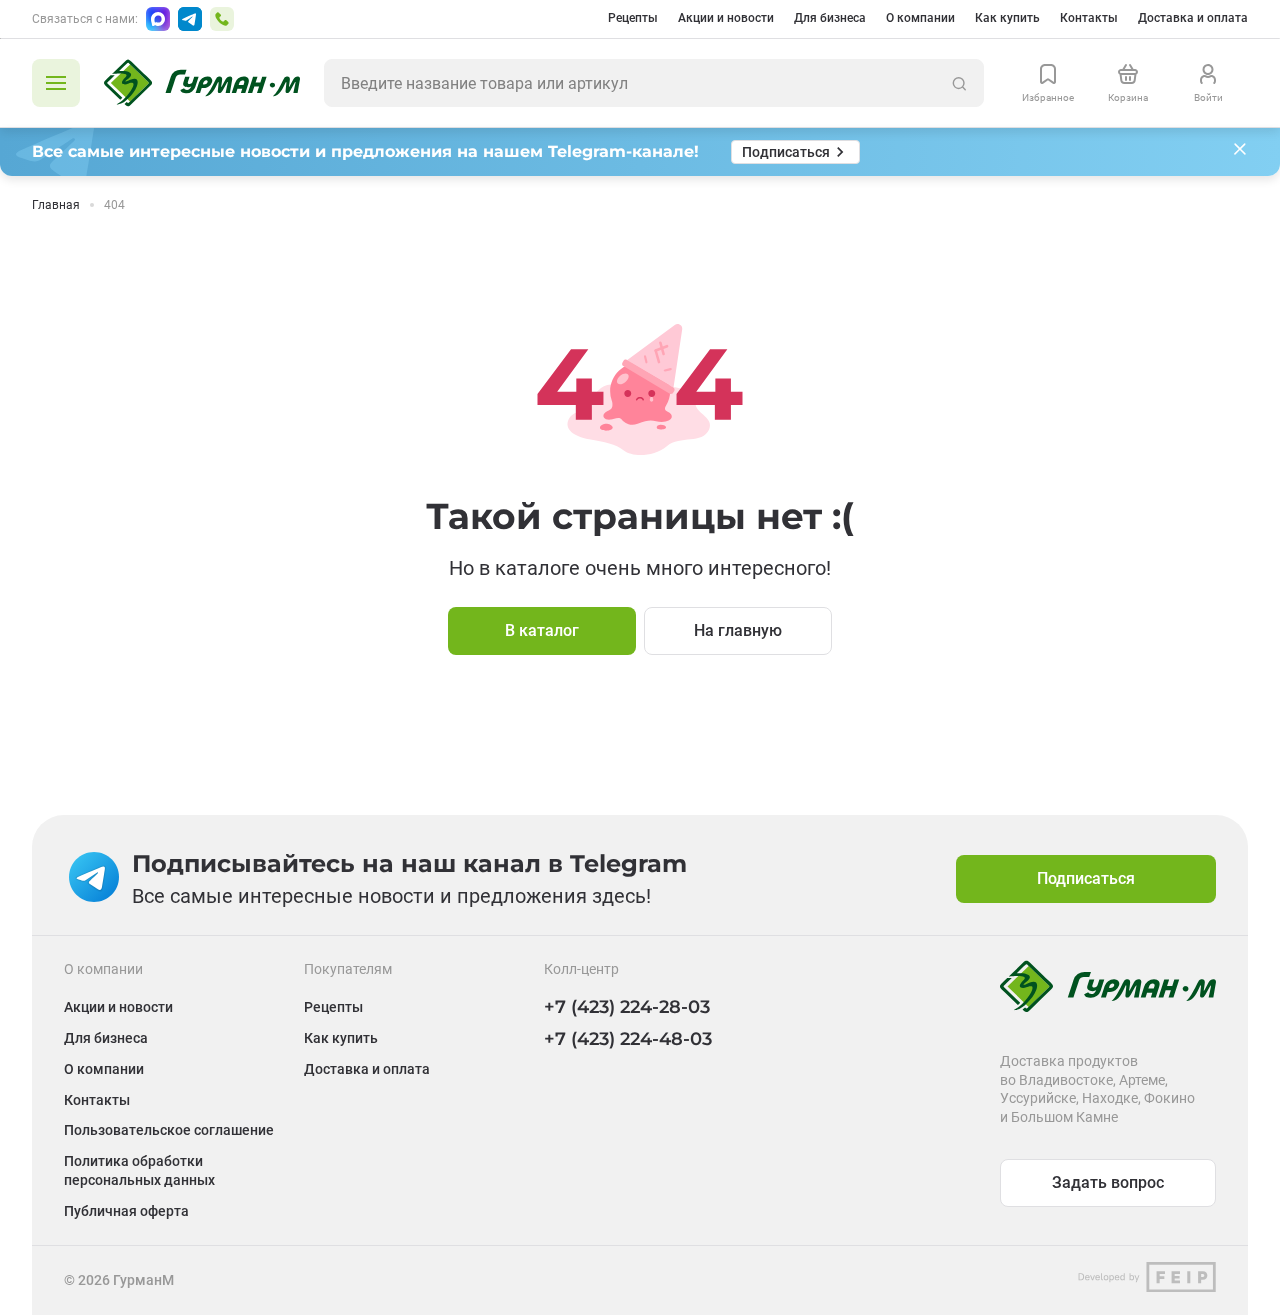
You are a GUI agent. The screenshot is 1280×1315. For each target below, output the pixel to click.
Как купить (1007, 18)
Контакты (1089, 18)
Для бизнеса (830, 18)
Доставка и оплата (1193, 18)
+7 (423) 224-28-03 (627, 1007)
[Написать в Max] (158, 19)
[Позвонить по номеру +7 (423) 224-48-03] (222, 19)
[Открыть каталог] (56, 83)
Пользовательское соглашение (169, 1130)
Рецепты (633, 18)
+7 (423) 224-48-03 (628, 1039)
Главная (56, 205)
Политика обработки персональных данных (139, 1170)
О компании (920, 18)
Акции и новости (726, 18)
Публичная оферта (126, 1211)
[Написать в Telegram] (190, 19)
